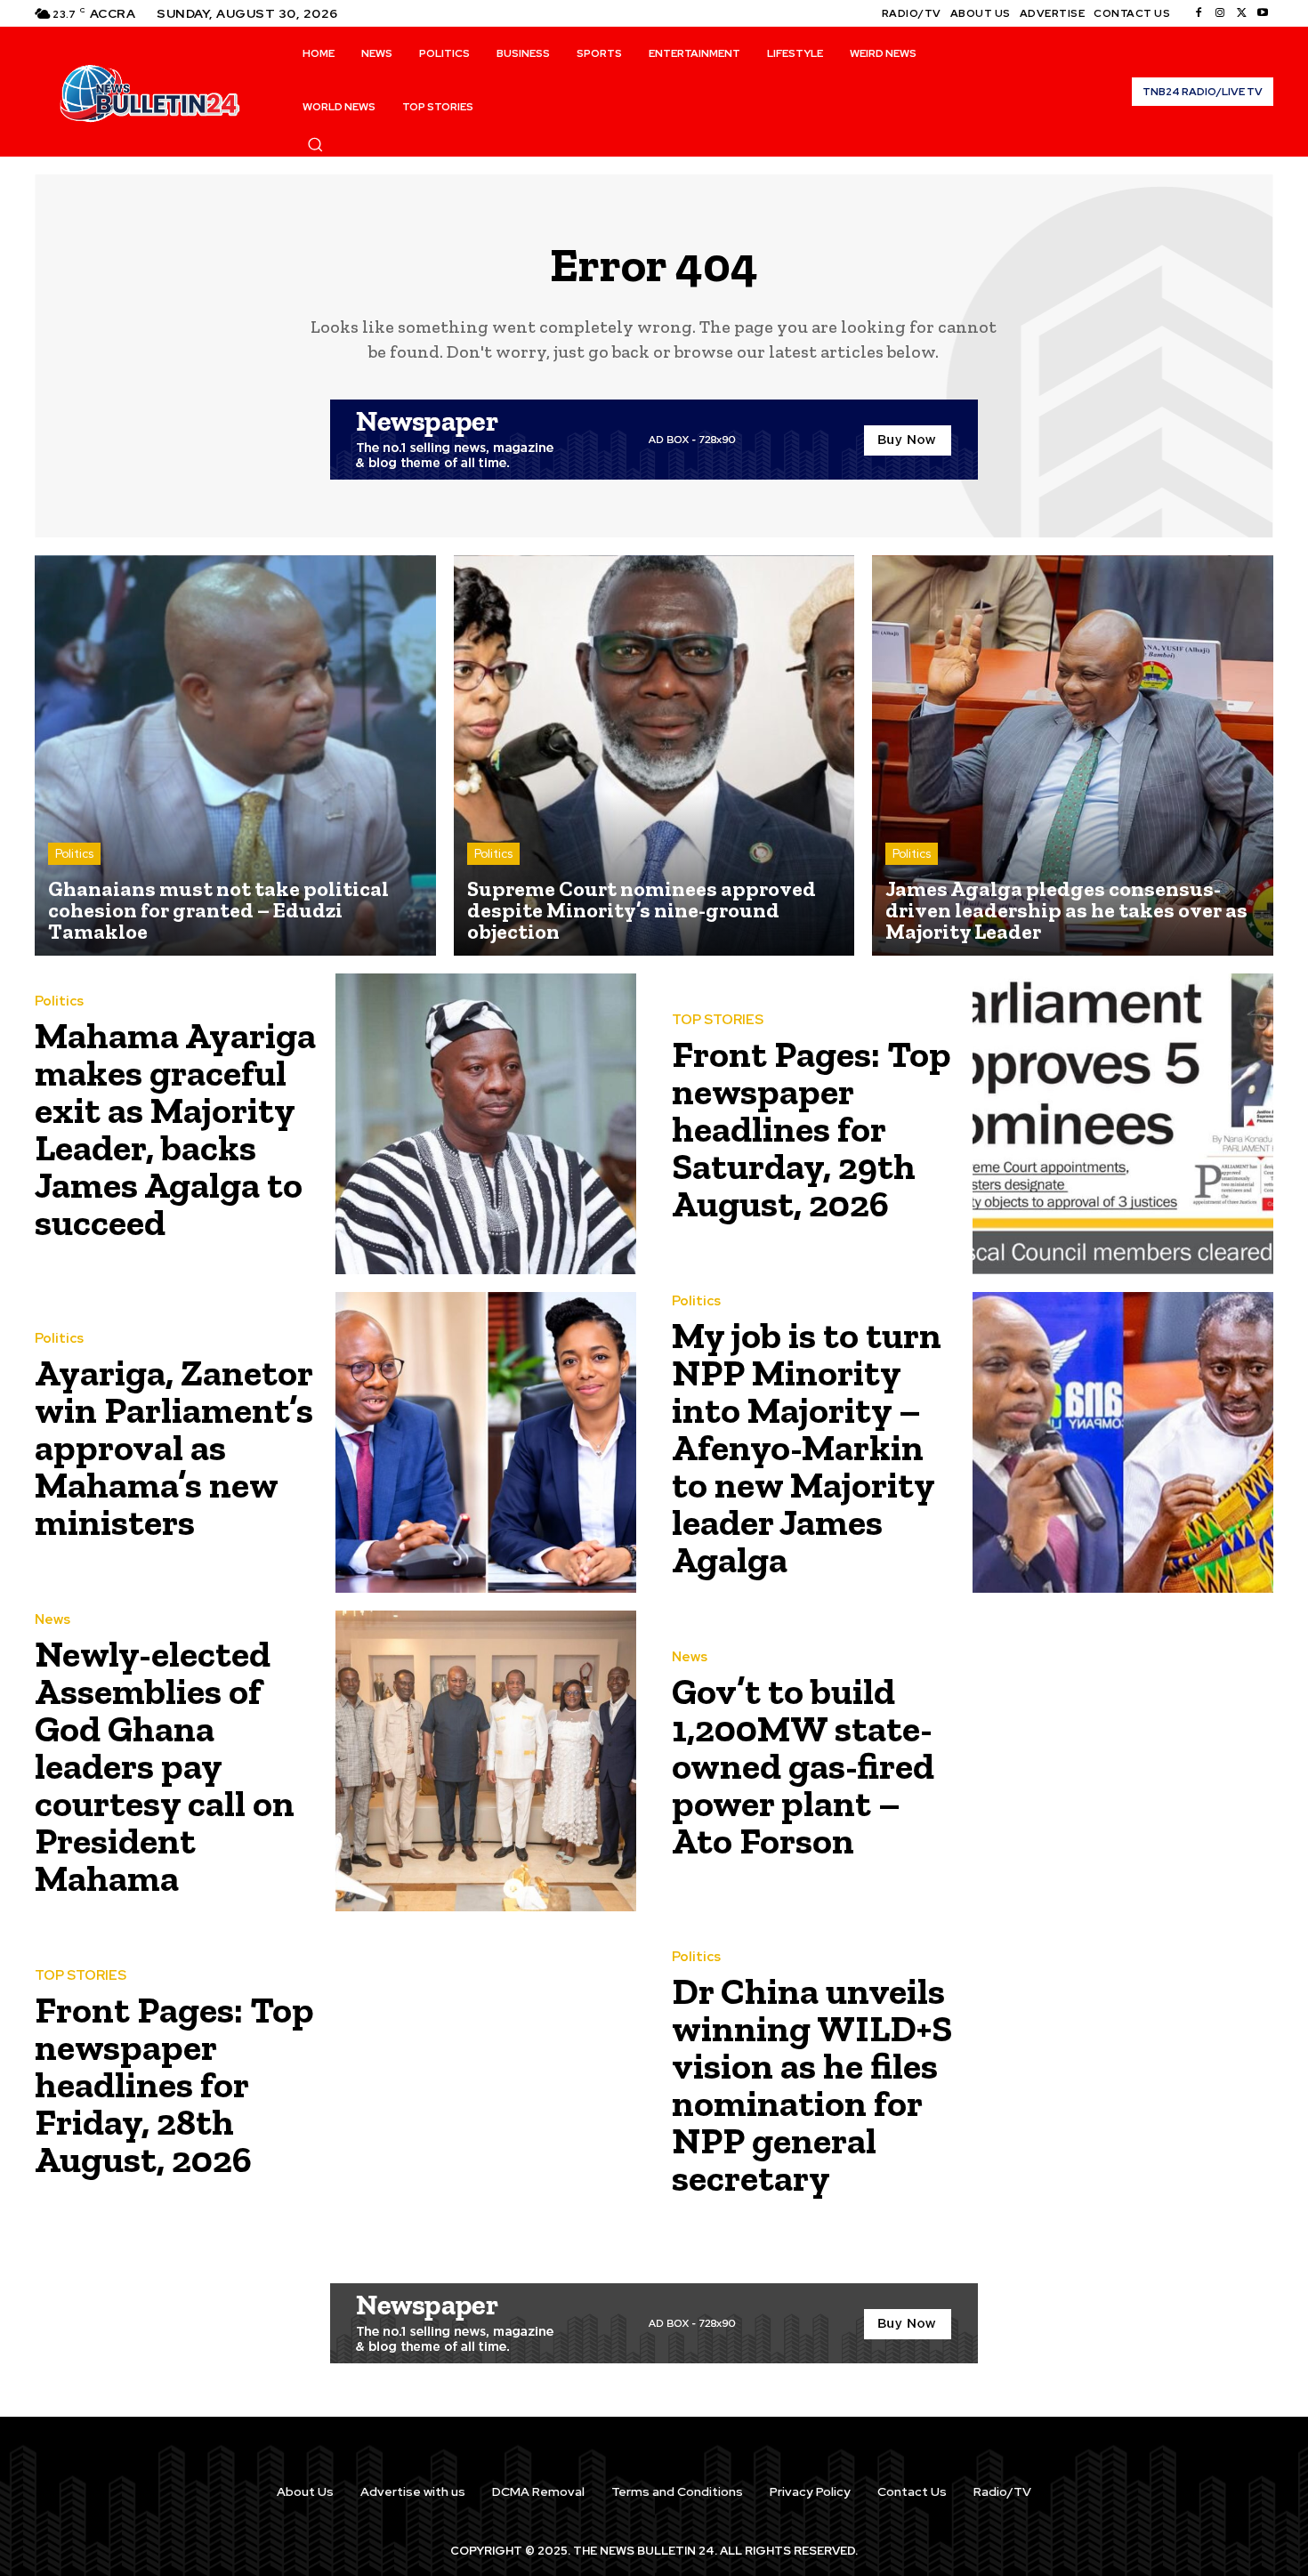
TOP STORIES (718, 1020)
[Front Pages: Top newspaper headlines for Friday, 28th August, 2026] (486, 2079)
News (52, 1620)
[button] (315, 144)
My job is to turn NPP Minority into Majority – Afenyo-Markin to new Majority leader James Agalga (807, 1447)
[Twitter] (1241, 13)
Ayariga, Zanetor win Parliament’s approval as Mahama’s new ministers (174, 1447)
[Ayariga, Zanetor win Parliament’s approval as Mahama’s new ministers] (486, 1442)
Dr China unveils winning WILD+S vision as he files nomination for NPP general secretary (812, 2084)
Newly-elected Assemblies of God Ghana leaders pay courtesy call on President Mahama (165, 1766)
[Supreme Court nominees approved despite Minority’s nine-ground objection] (654, 756)
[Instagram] (1220, 13)
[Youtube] (1263, 13)
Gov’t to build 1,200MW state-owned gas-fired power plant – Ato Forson (803, 1766)
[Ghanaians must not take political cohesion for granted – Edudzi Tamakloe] (235, 756)
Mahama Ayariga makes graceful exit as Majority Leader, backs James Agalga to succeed (175, 1129)
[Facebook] (1199, 13)
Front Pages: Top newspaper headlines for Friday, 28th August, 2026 (174, 2084)
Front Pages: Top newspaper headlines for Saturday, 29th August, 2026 (811, 1129)
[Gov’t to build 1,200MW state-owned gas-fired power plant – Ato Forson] (1123, 1761)
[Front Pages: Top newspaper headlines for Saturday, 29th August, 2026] (1123, 1124)
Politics (74, 854)
